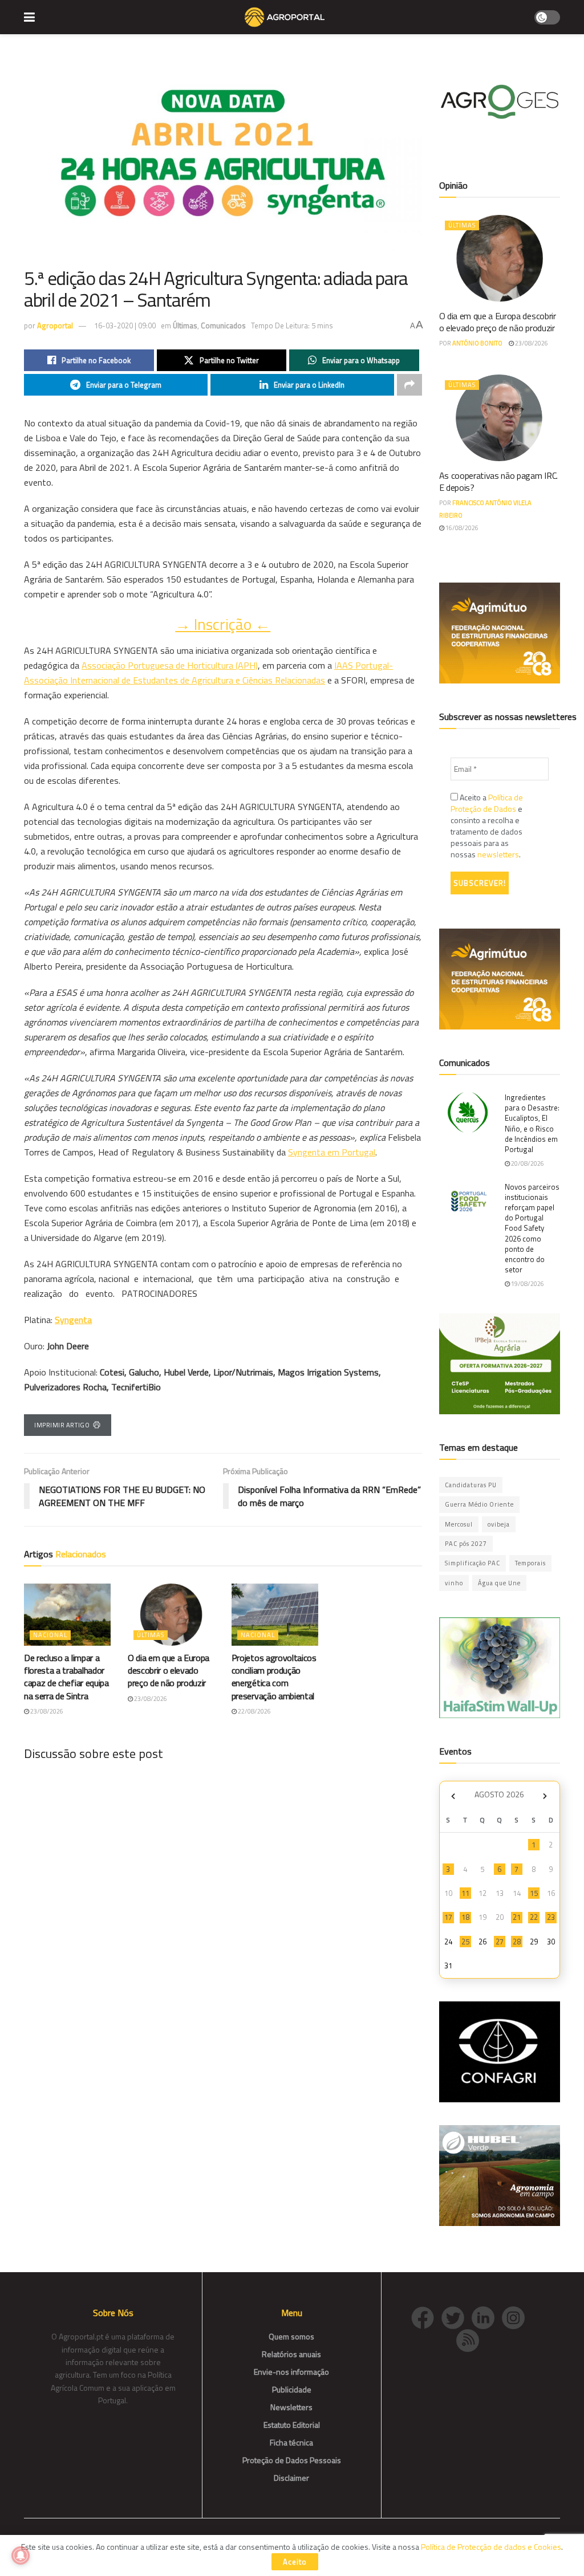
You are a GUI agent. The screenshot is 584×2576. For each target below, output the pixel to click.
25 (465, 1942)
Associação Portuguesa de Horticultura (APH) (170, 665)
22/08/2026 (254, 1711)
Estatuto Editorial (292, 2425)
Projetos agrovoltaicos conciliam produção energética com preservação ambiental (274, 1677)
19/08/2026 (527, 1284)
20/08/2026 (527, 1163)
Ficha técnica (291, 2442)
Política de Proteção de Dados (487, 803)
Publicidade (292, 2389)
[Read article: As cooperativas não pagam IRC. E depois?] (500, 418)
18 (465, 1917)
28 (517, 1942)
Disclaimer (291, 2478)
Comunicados (223, 325)
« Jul (453, 1796)
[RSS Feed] (471, 2339)
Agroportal (55, 325)
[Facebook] (426, 2316)
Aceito (295, 2562)
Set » (545, 1796)
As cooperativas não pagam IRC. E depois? (498, 481)
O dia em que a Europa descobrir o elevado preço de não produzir (169, 1670)
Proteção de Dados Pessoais (292, 2460)
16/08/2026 (461, 528)
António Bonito (477, 343)
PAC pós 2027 (466, 1544)
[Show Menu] (29, 17)
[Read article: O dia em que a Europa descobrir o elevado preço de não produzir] (171, 1615)
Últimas (185, 325)
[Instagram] (516, 2316)
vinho (454, 1583)
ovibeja (499, 1524)
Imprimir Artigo (62, 1425)
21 (517, 1917)
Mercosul (459, 1524)
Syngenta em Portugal (332, 1152)
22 (534, 1917)
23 (551, 1917)
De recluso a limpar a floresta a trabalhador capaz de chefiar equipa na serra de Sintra (66, 1677)
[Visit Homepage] (284, 17)
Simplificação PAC (473, 1563)
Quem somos (291, 2336)
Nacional (50, 1635)
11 (465, 1893)
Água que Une (499, 1583)
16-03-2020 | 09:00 (125, 325)
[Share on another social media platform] (409, 385)
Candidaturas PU (471, 1485)
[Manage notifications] (21, 2555)
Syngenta (73, 1320)
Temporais (530, 1563)
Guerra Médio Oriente (479, 1504)
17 (448, 1917)
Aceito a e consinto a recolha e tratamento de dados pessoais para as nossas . (487, 826)
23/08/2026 (46, 1711)
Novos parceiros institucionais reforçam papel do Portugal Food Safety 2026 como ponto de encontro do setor (532, 1228)
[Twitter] (457, 2316)
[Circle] (487, 2316)
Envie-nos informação (291, 2372)
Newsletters (291, 2407)
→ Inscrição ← (223, 624)
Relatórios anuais (291, 2354)
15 (534, 1893)
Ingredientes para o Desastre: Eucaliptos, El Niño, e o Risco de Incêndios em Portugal (532, 1123)
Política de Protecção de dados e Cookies (491, 2547)
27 (500, 1942)
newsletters (498, 854)
